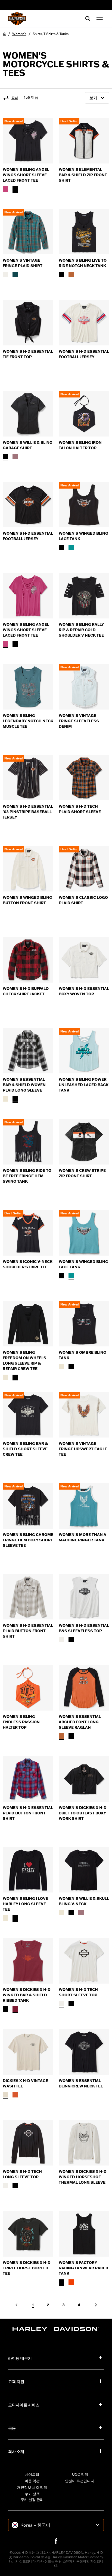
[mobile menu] (98, 18)
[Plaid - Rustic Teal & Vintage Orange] (15, 274)
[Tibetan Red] (15, 2009)
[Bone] (5, 2095)
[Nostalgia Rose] (15, 457)
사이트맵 (32, 2474)
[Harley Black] (15, 189)
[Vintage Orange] (15, 2095)
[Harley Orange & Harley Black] (61, 1736)
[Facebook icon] (56, 2541)
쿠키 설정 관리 (32, 2500)
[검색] (88, 18)
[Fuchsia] (5, 189)
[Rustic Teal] (71, 547)
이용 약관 (32, 2481)
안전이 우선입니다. (80, 2481)
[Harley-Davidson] (56, 2329)
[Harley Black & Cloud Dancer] (15, 1099)
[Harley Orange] (71, 274)
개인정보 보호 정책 (32, 2487)
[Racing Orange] (71, 2282)
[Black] (5, 2009)
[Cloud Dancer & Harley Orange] (5, 1099)
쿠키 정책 (32, 2494)
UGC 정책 (80, 2474)
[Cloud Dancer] (5, 1377)
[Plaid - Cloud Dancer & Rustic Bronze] (5, 274)
